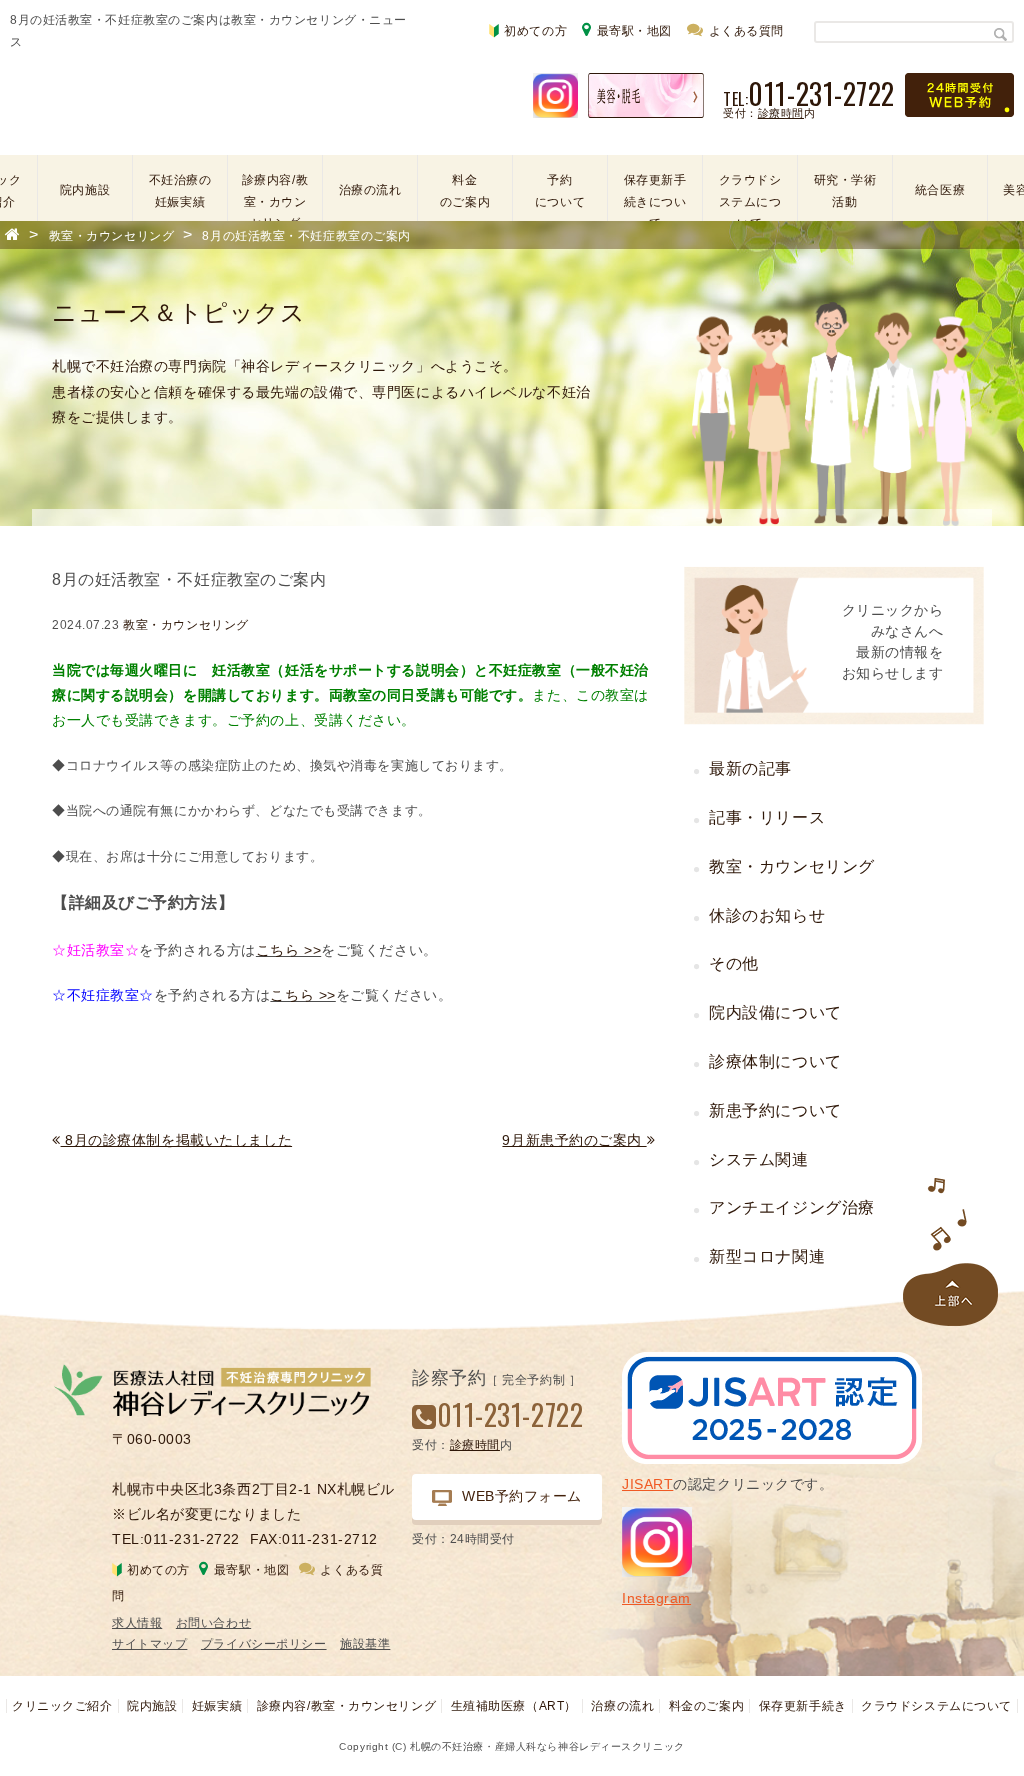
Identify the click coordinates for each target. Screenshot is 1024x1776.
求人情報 (137, 1623)
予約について (560, 191)
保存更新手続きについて (655, 192)
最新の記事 (750, 768)
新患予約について (775, 1110)
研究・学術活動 (845, 191)
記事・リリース (767, 817)
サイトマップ (149, 1644)
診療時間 (781, 113)
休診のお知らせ (767, 915)
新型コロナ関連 (767, 1256)
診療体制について (775, 1061)
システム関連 (758, 1159)
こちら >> (288, 950)
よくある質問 (746, 31)
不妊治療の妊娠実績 (180, 191)
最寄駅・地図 (634, 31)
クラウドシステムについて (750, 192)
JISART (647, 1484)
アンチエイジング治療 (792, 1207)
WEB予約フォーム (522, 1496)
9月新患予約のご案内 (574, 1140)
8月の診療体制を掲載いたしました (176, 1140)
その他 (734, 963)
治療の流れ (370, 190)
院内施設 (85, 190)
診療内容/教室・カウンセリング (275, 192)
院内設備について (775, 1012)
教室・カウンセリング (186, 625)
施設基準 (365, 1644)
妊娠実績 (217, 1706)
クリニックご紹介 (62, 1706)
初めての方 (535, 31)
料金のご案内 (465, 191)
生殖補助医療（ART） (514, 1706)
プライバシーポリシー (264, 1644)
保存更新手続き (803, 1706)
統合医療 (940, 190)
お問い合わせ (213, 1623)
